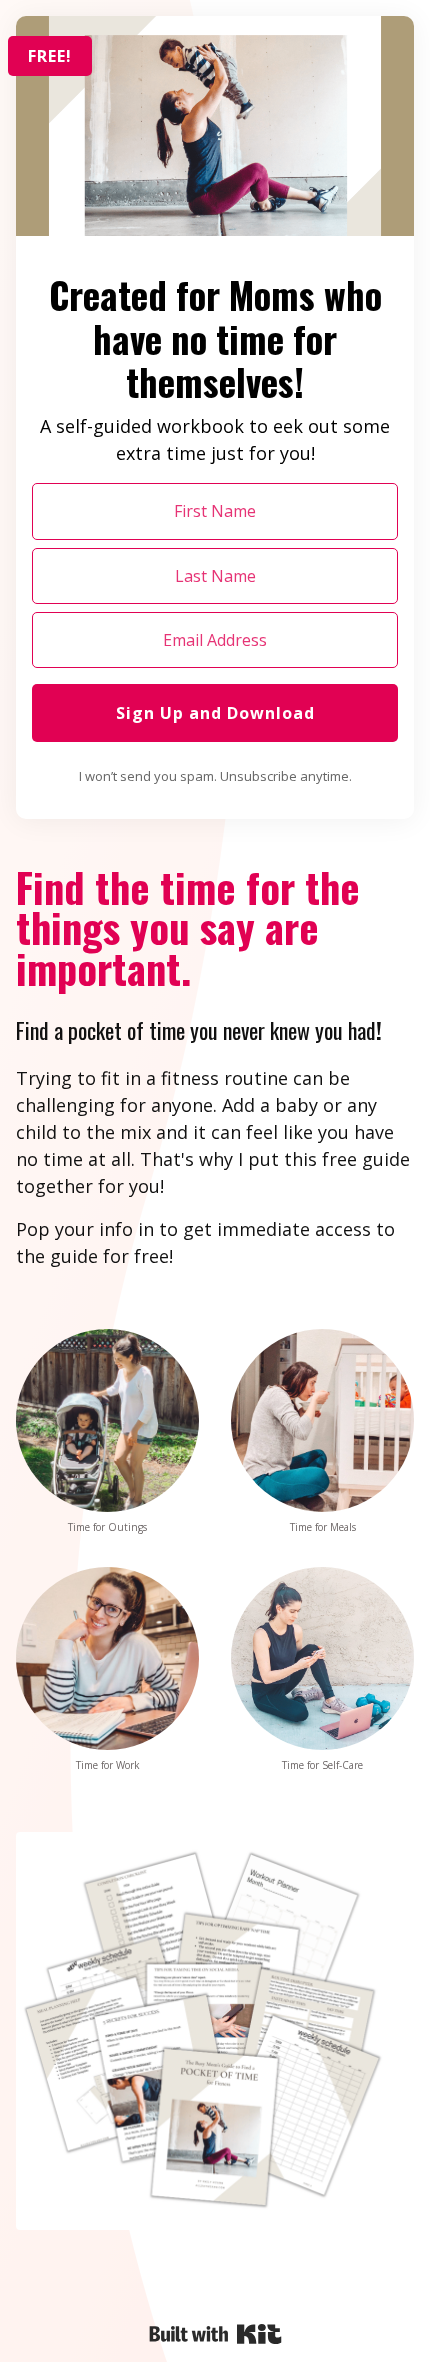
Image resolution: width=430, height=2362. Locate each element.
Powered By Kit (215, 2334)
